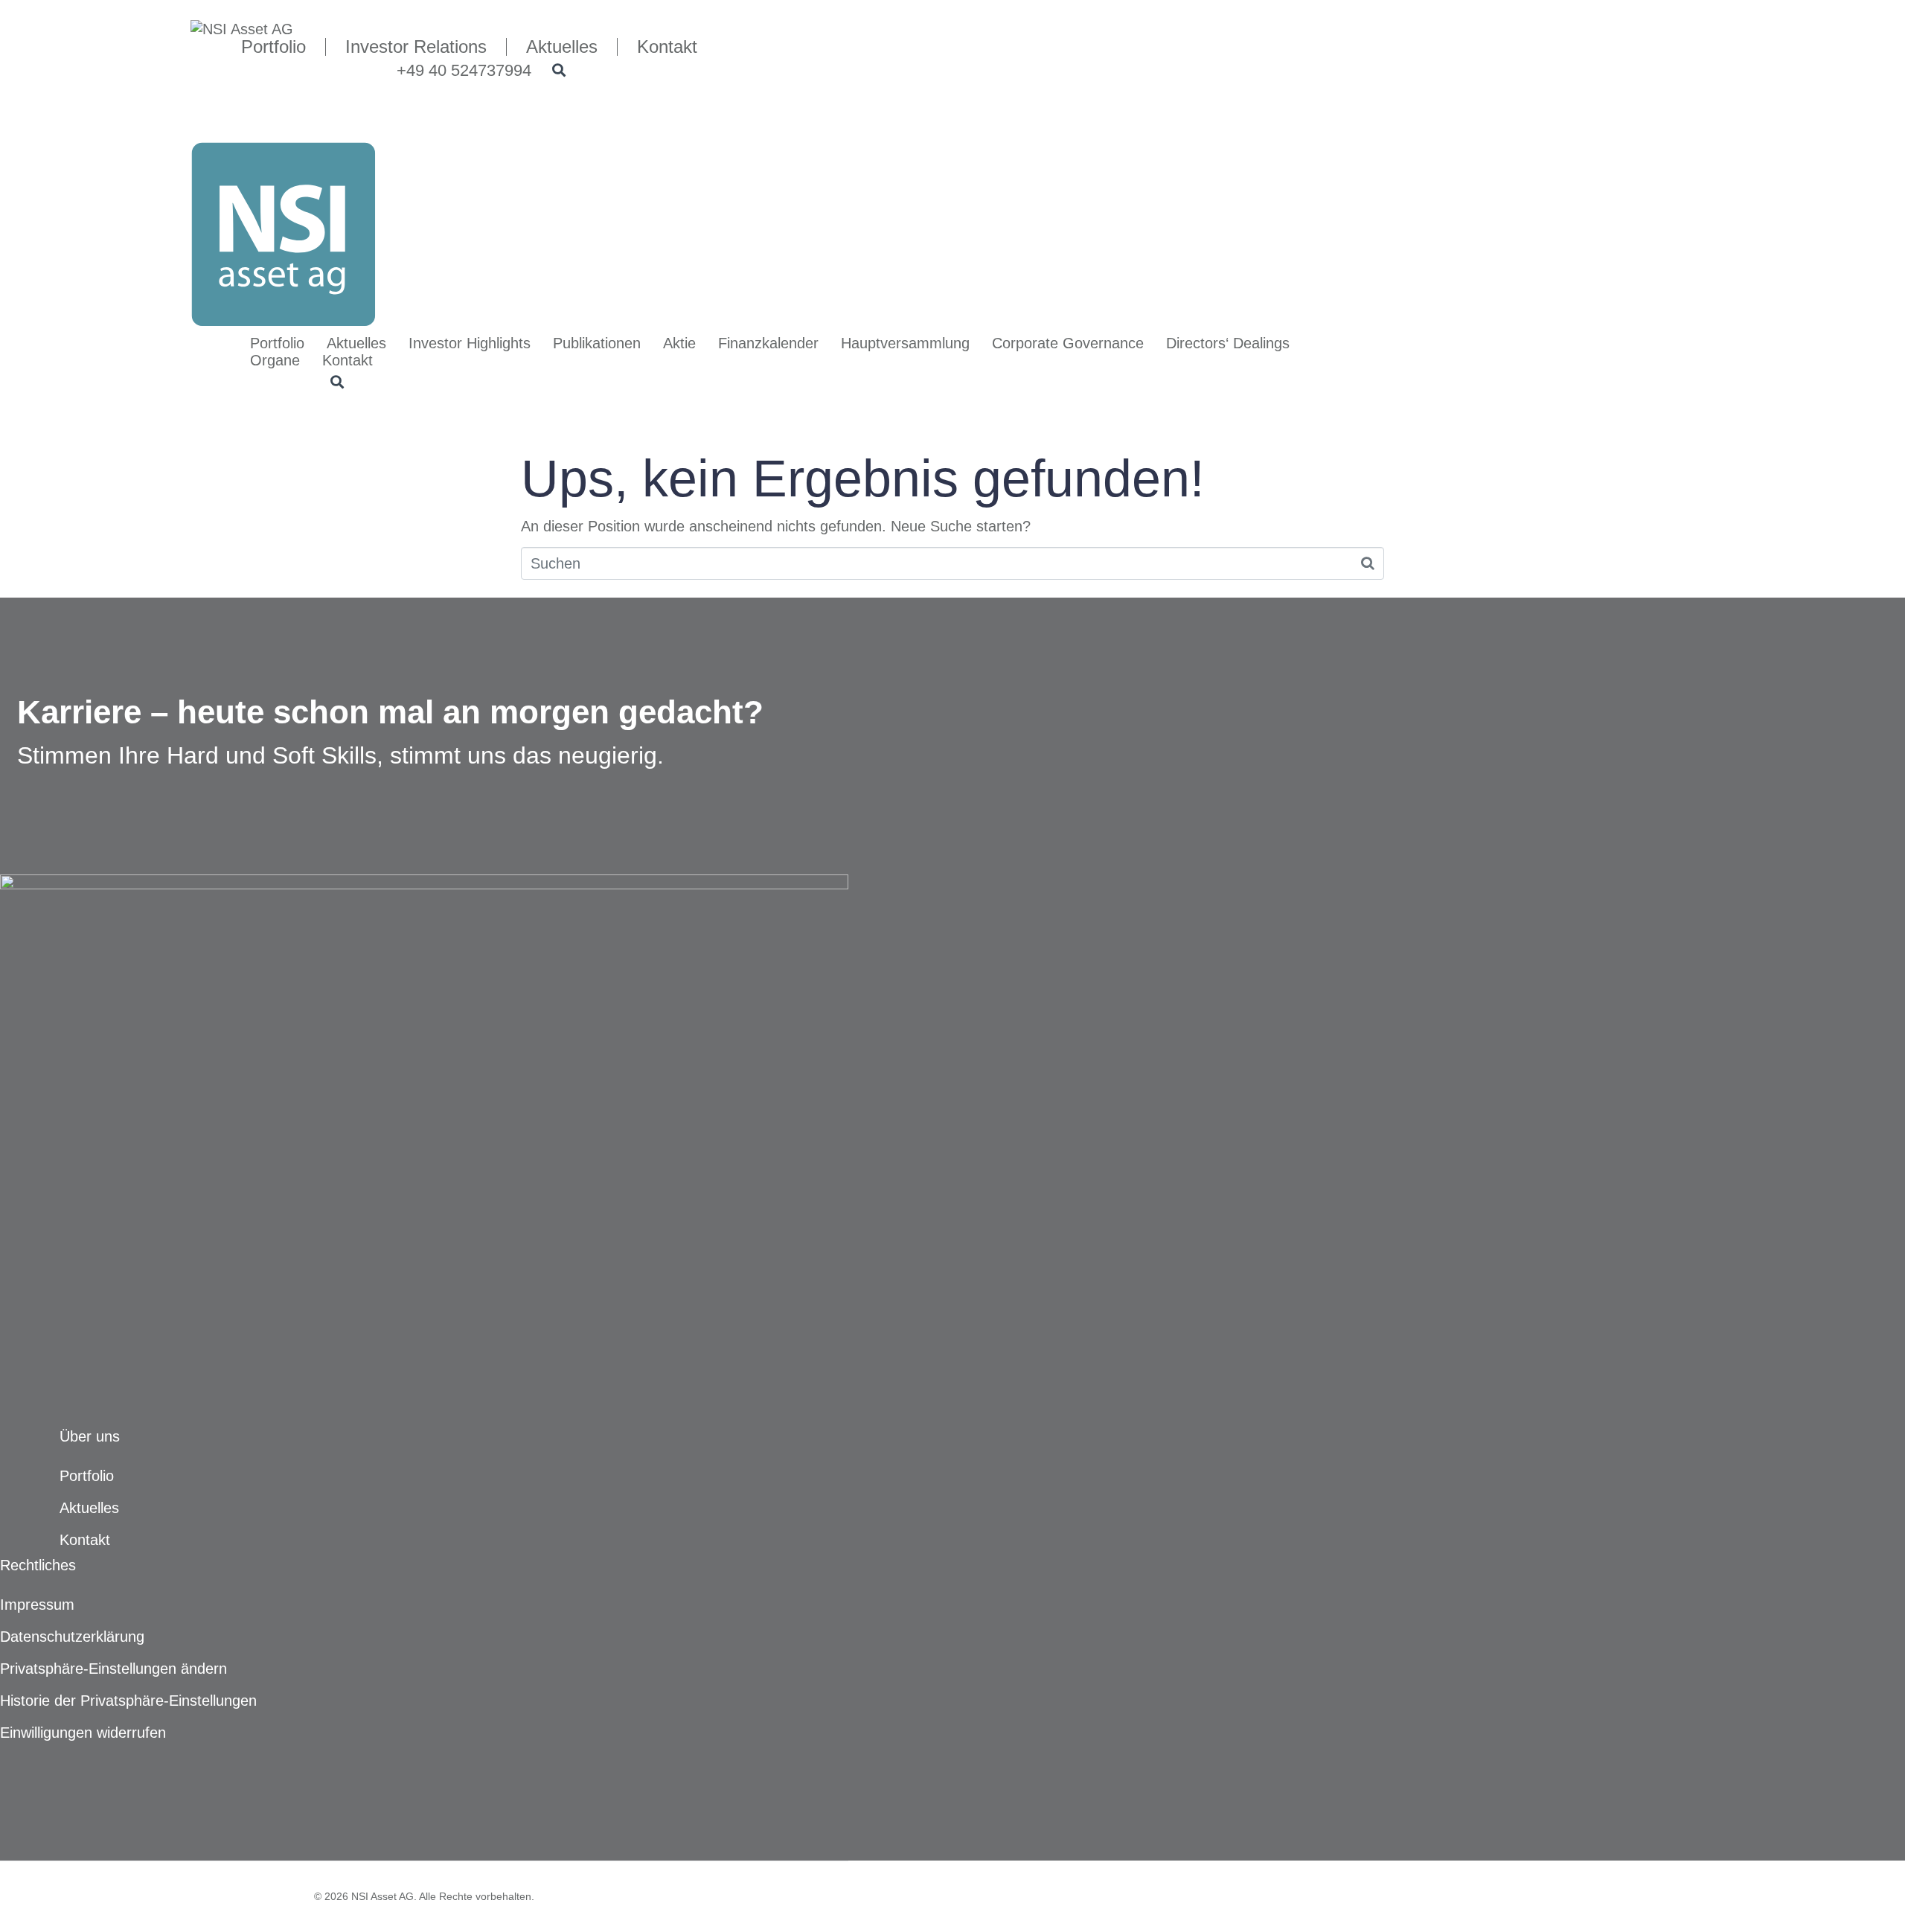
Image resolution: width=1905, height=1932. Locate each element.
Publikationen (597, 343)
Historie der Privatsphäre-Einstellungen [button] (128, 1701)
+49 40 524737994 (464, 70)
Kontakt (348, 360)
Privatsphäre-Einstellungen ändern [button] (113, 1669)
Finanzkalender (768, 343)
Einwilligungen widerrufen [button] (83, 1733)
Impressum (37, 1605)
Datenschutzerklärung (72, 1637)
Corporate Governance (1068, 343)
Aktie (679, 343)
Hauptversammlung (905, 343)
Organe (275, 360)
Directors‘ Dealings (1228, 343)
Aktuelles (356, 343)
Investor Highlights (470, 343)
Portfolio (277, 343)
